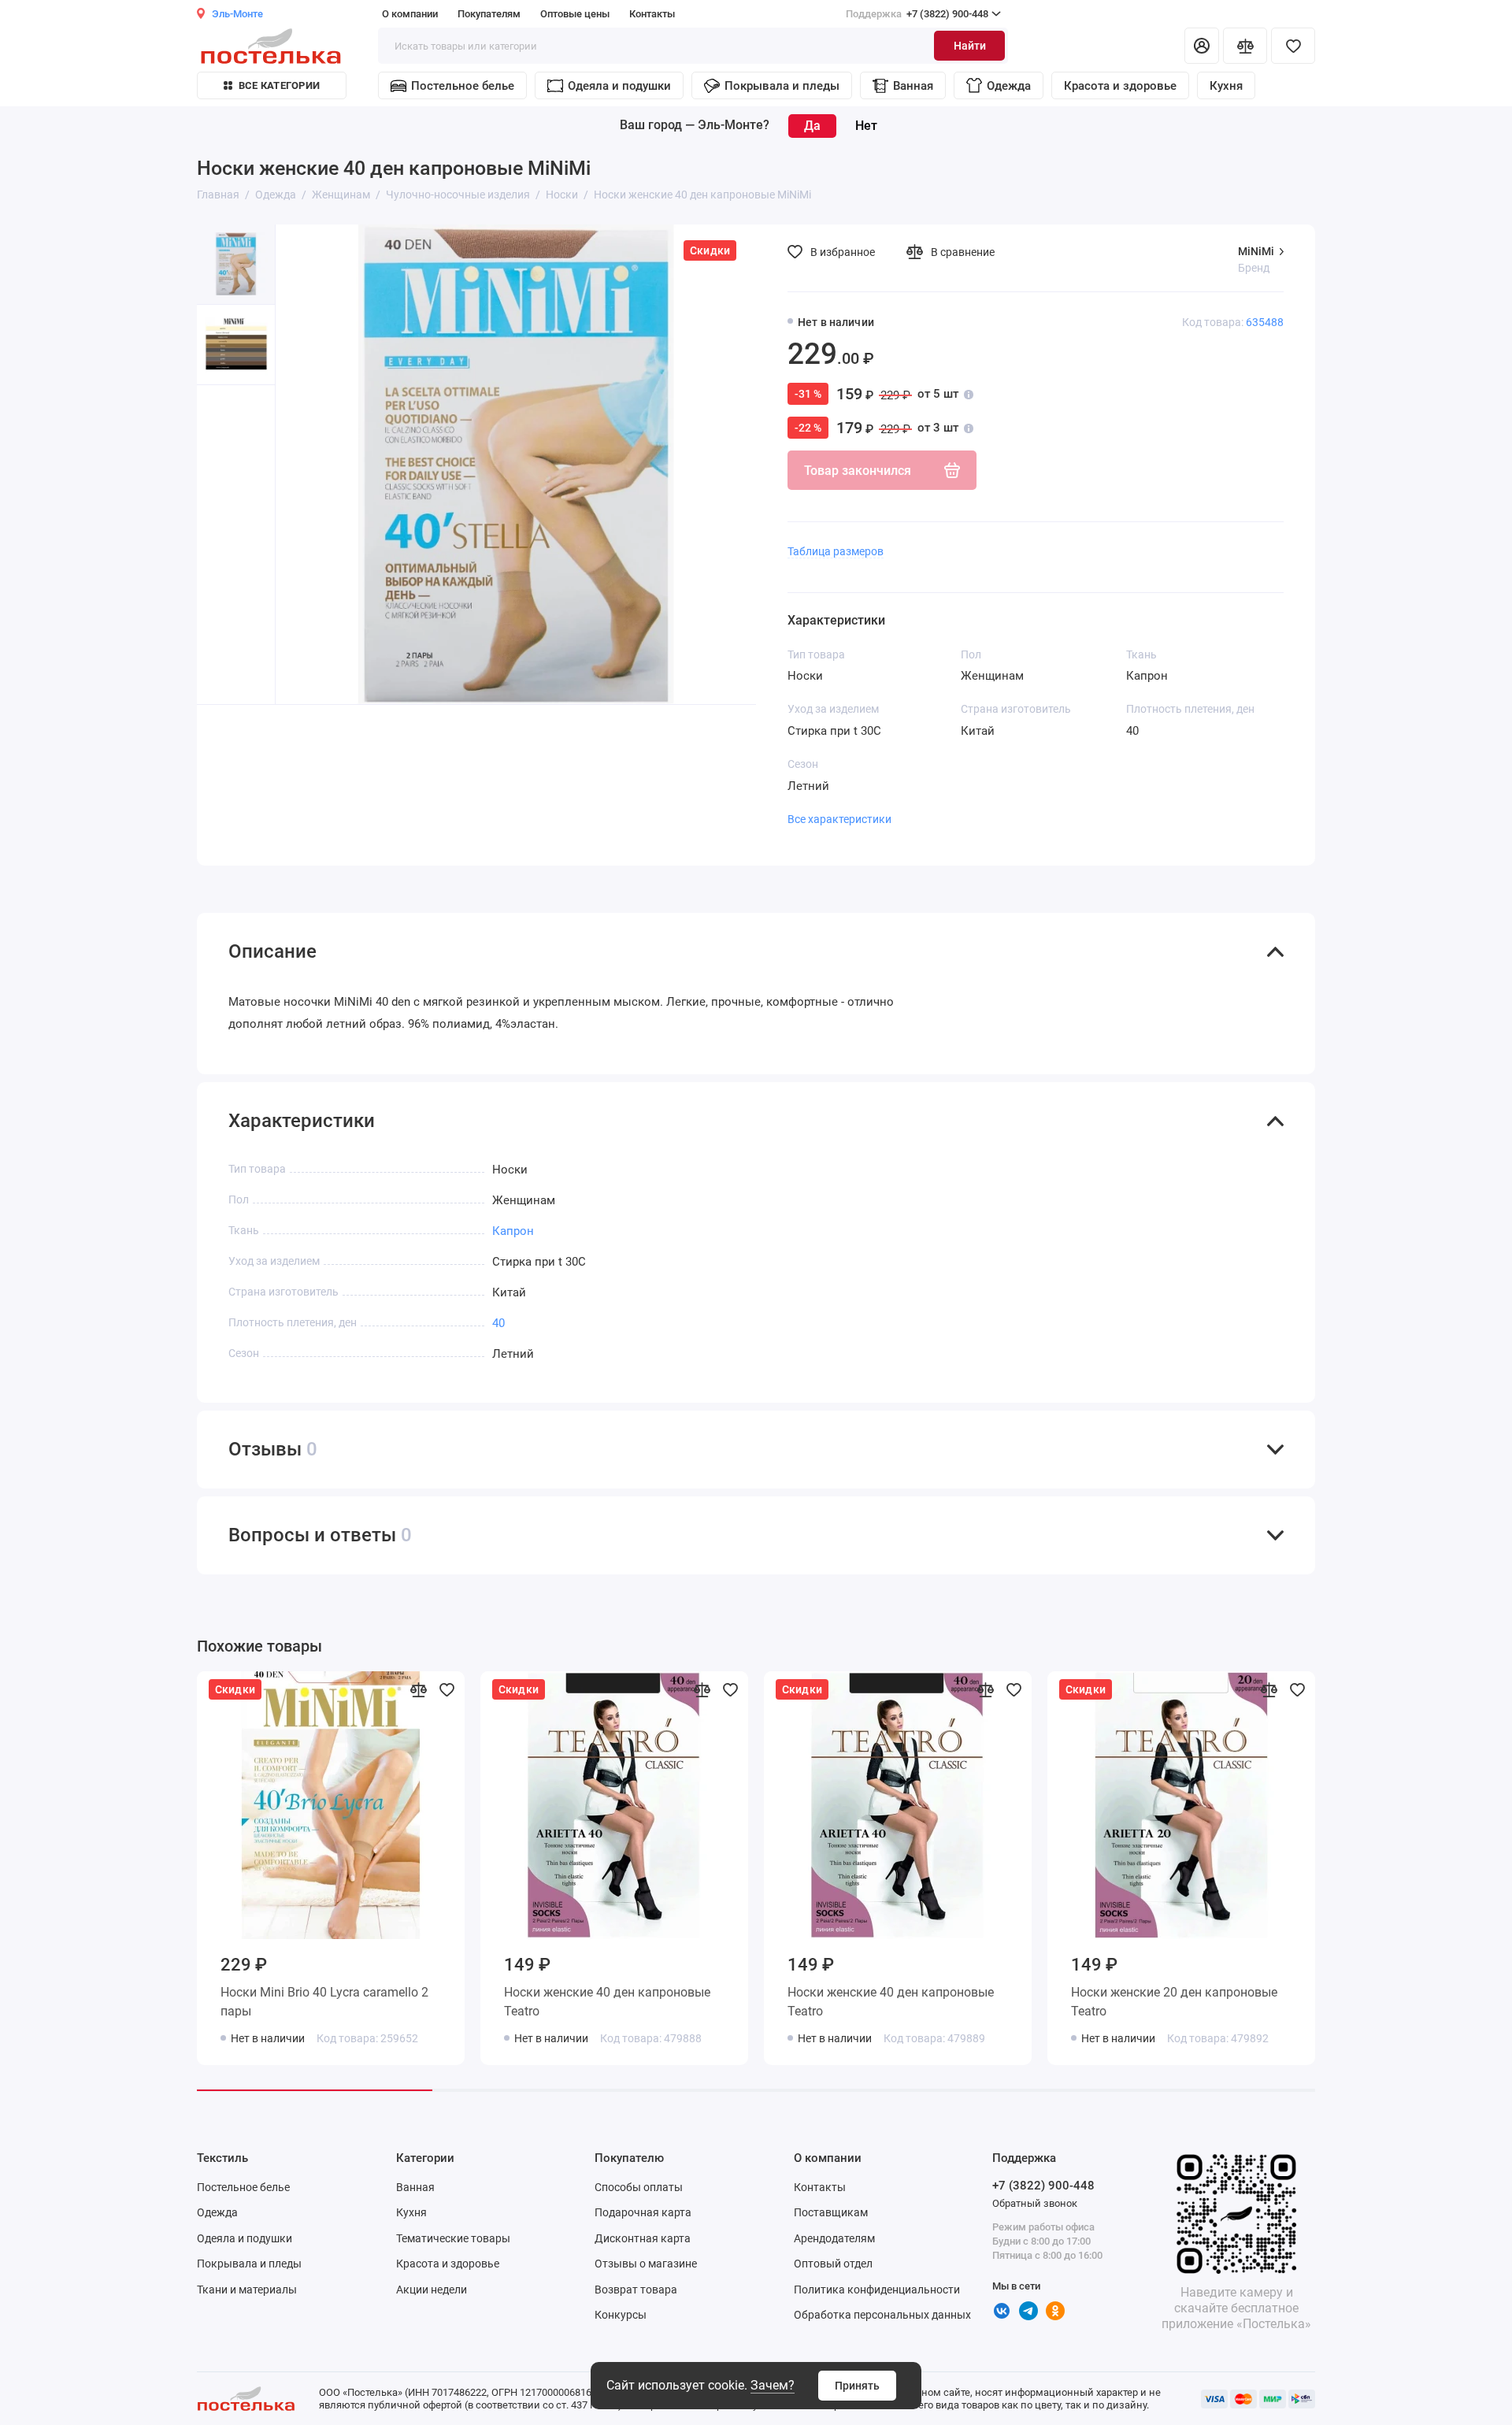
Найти (970, 46)
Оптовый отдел (833, 2264)
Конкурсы (621, 2315)
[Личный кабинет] (1202, 46)
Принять (857, 2386)
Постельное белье (463, 86)
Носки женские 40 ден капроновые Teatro (607, 2002)
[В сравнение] (418, 1689)
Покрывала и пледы (782, 86)
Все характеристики (839, 819)
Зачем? (773, 2385)
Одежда (1009, 86)
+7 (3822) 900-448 (917, 14)
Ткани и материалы (247, 2290)
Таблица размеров (836, 551)
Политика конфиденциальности (877, 2290)
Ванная (913, 86)
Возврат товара (636, 2290)
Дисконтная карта (643, 2238)
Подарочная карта (643, 2212)
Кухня (1226, 86)
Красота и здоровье (1120, 86)
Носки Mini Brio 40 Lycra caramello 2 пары (324, 2002)
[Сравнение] (1245, 46)
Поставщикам (831, 2212)
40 (498, 1323)
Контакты (652, 14)
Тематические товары (453, 2238)
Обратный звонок (1035, 2203)
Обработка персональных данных (882, 2315)
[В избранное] (447, 1689)
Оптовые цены (575, 14)
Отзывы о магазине (646, 2264)
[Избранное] (1293, 46)
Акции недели (432, 2290)
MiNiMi (1256, 251)
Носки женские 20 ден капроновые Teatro (1174, 2002)
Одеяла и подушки (619, 86)
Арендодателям (834, 2238)
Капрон (513, 1231)
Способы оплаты (639, 2187)
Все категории (279, 85)
